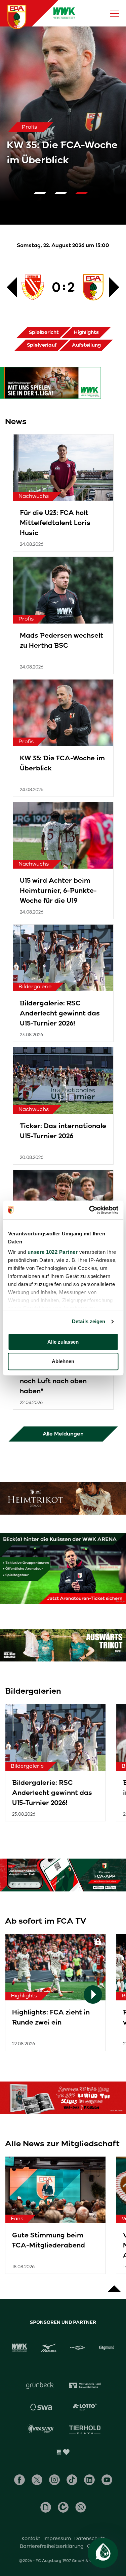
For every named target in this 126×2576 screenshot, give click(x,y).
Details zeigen (89, 1321)
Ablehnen (63, 1362)
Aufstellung (86, 345)
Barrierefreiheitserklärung (52, 2546)
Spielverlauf (42, 345)
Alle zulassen (63, 1342)
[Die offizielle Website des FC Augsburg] (17, 17)
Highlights (86, 332)
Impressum (57, 2538)
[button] (42, 193)
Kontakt (31, 2538)
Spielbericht (44, 332)
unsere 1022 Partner (52, 1252)
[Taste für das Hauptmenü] (115, 13)
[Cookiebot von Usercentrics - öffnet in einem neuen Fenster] (90, 1210)
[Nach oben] (114, 2285)
